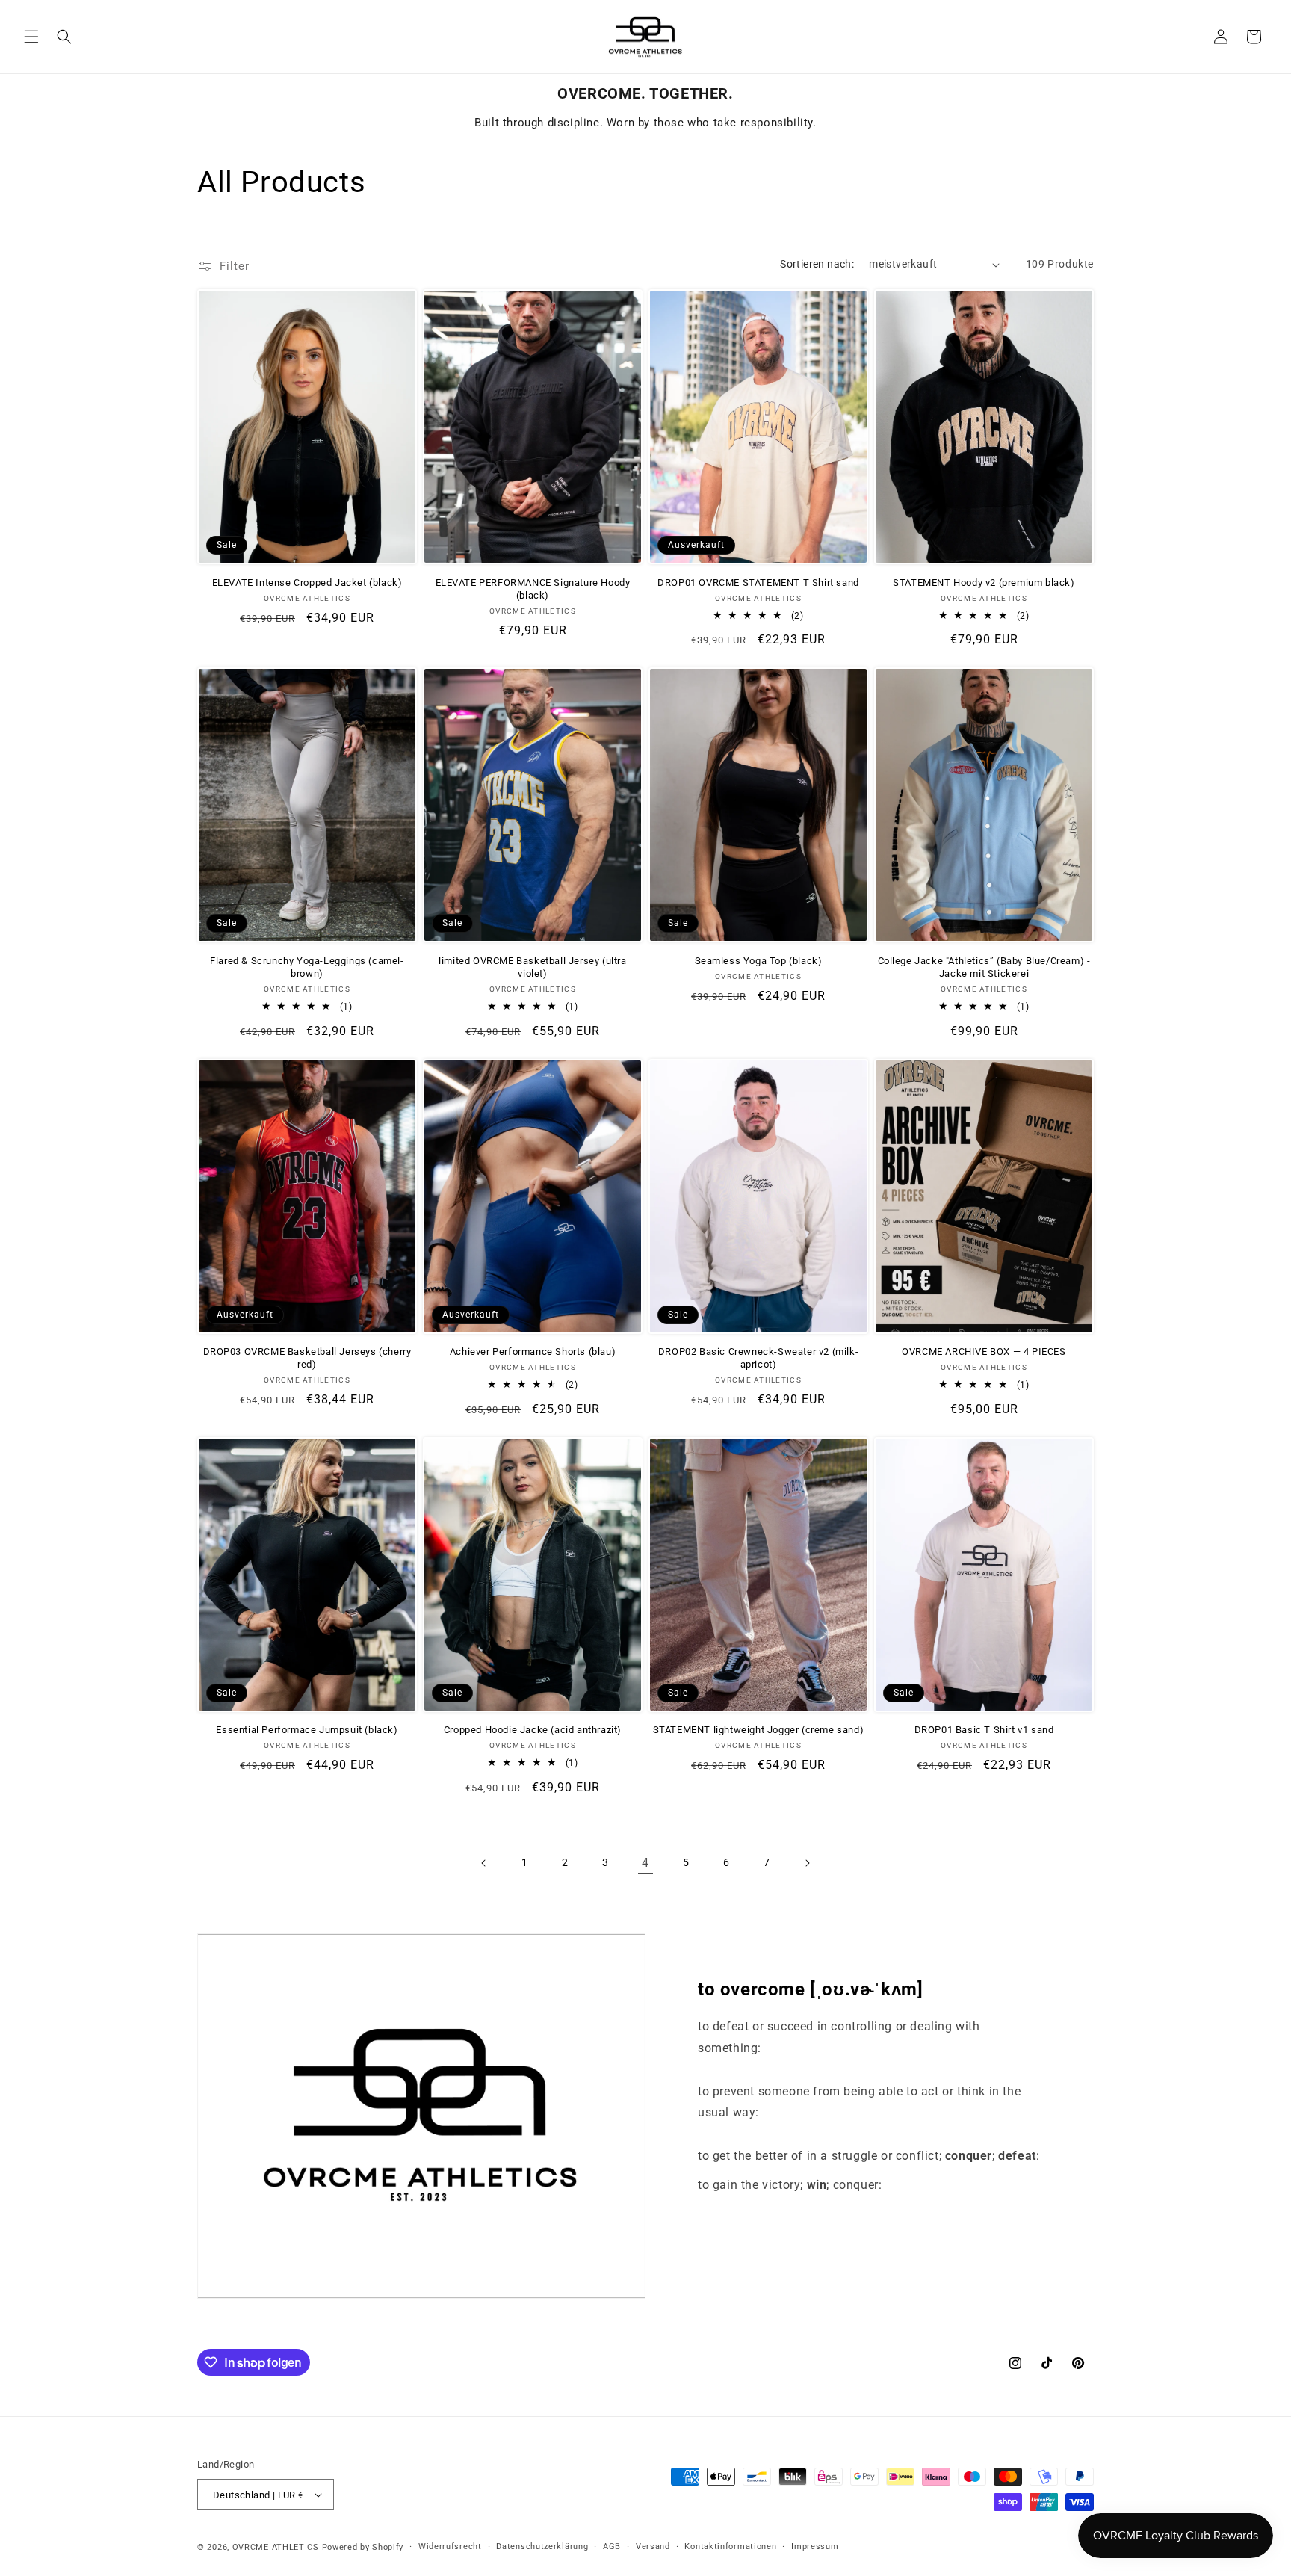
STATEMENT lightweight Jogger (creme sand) (759, 1730)
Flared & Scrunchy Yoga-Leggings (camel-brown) (307, 967)
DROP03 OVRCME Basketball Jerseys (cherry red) (307, 1358)
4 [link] (645, 1863)
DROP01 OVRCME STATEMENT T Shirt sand (758, 583)
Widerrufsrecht (450, 2546)
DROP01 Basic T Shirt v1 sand (984, 1730)
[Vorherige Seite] (484, 1863)
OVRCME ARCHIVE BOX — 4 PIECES (984, 1352)
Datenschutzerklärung (542, 2546)
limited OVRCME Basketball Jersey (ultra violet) (532, 967)
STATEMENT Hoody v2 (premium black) (984, 583)
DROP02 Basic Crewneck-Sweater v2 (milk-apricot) (758, 1358)
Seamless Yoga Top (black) (759, 961)
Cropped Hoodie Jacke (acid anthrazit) (533, 1730)
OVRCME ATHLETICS (276, 2547)
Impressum (815, 2546)
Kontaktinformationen (730, 2546)
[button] (31, 37)
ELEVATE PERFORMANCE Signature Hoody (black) (533, 589)
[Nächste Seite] (807, 1863)
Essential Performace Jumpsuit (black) (307, 1730)
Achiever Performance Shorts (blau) (533, 1352)
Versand (653, 2546)
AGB (612, 2546)
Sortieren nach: (817, 264)
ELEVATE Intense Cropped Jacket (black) (307, 583)
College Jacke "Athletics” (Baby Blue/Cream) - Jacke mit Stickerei (984, 967)
